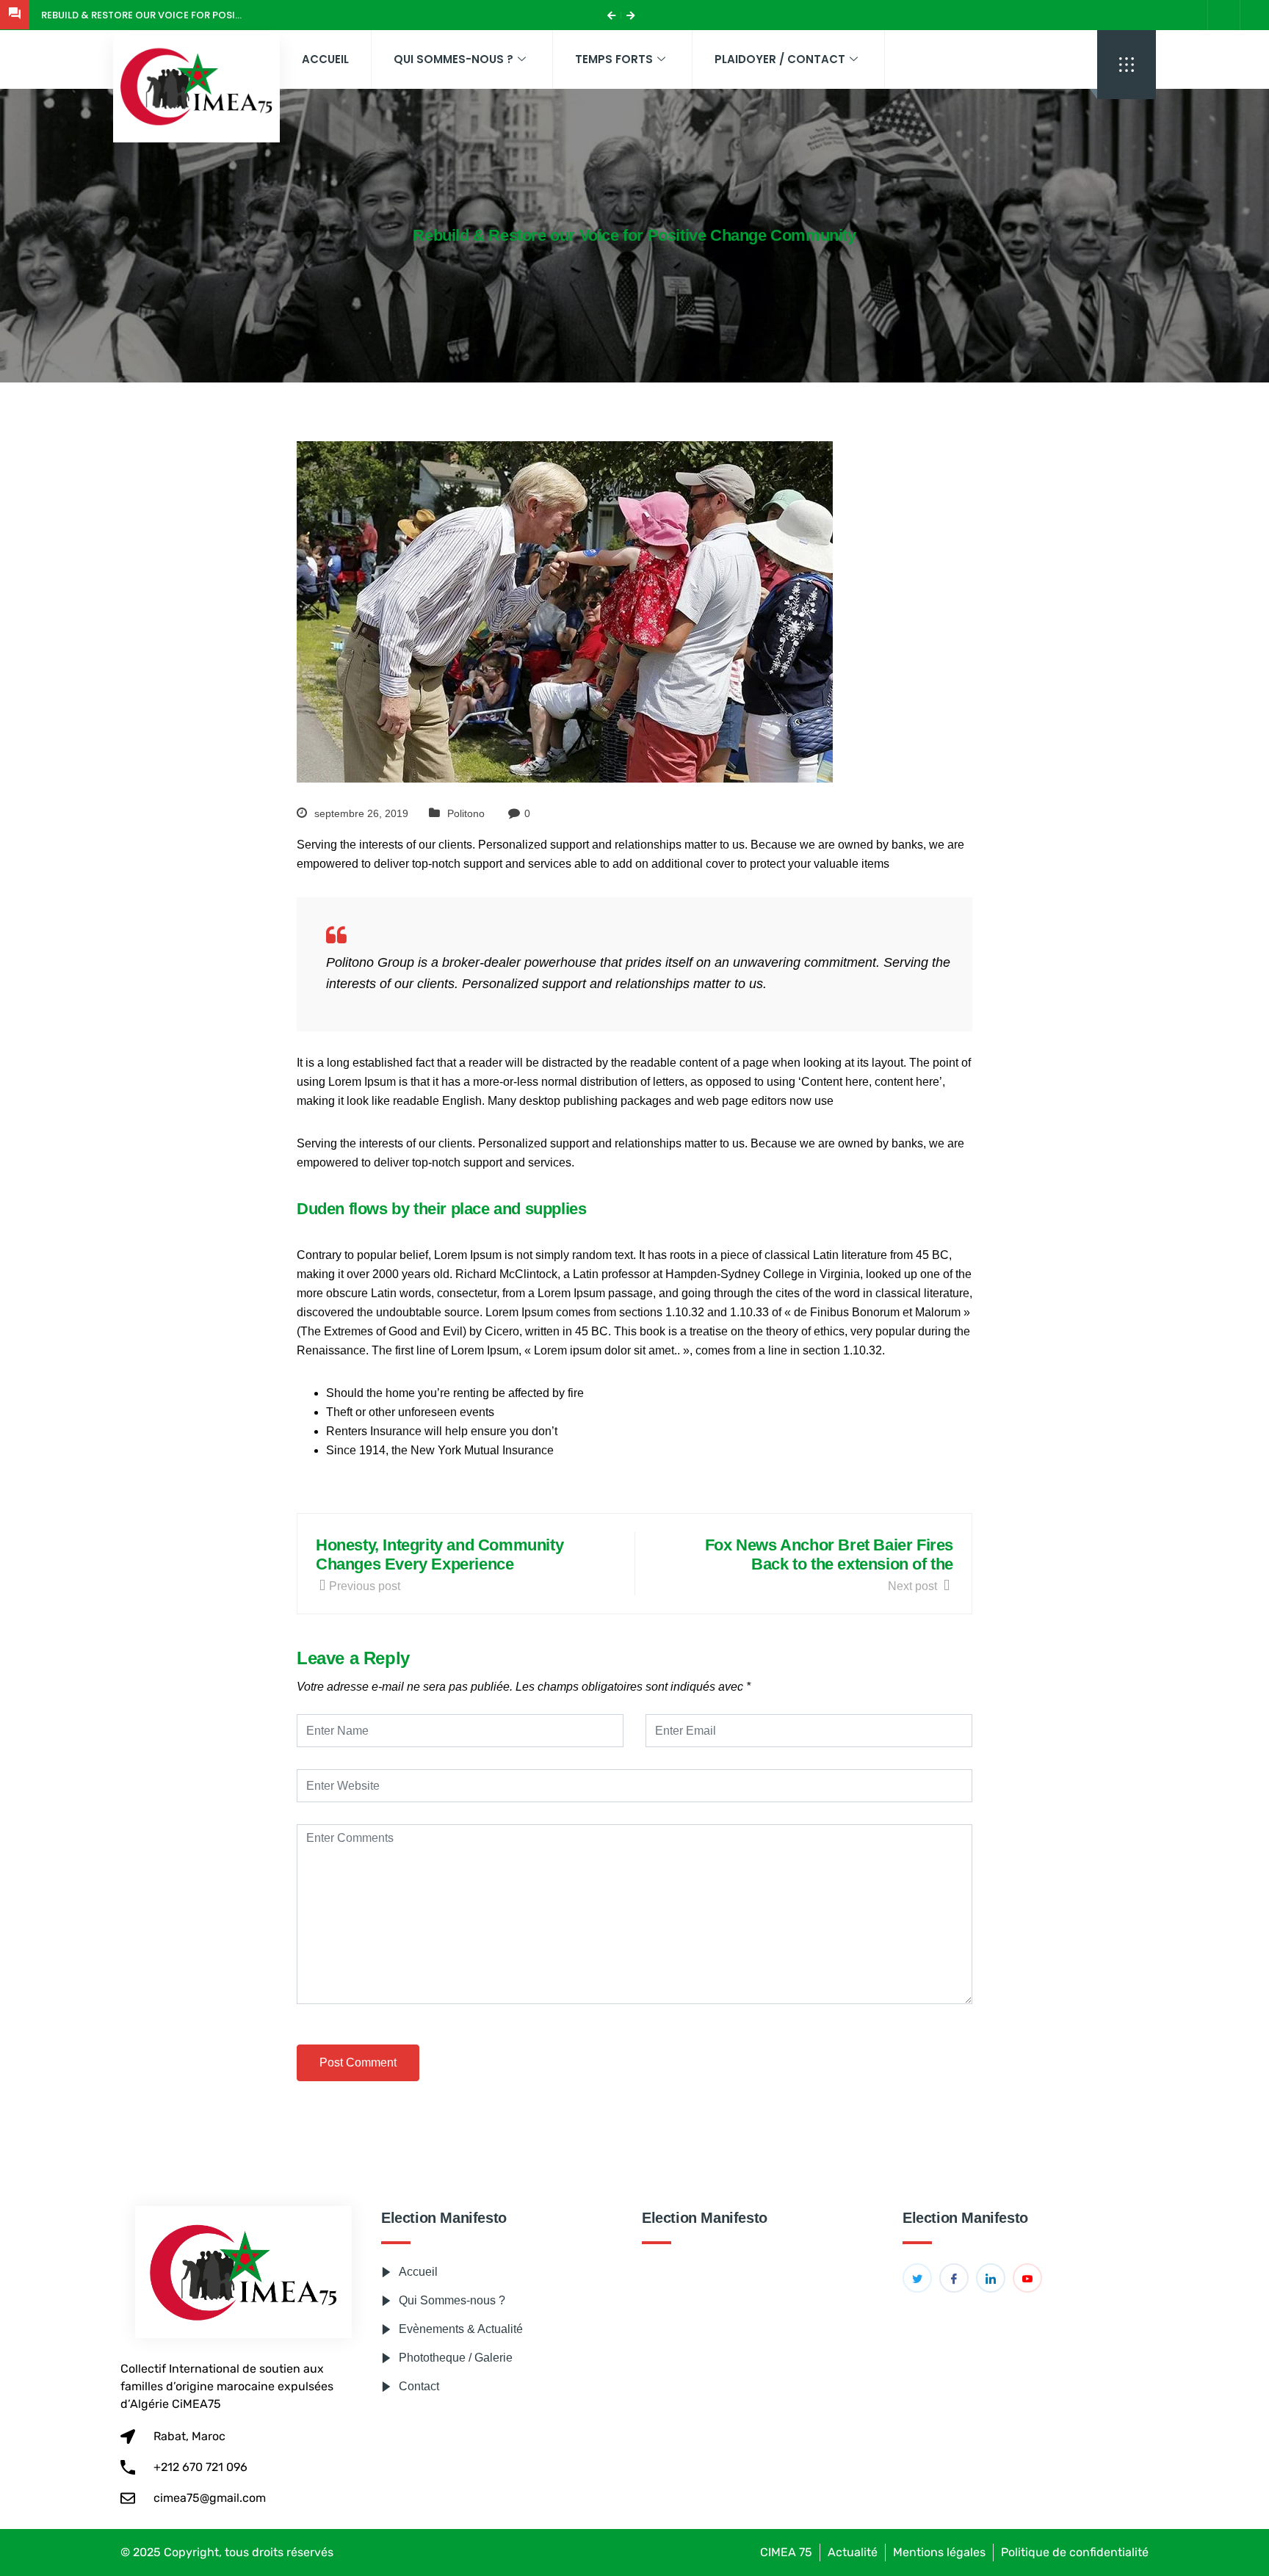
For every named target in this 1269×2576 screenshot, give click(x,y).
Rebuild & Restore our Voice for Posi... (141, 15)
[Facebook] (1254, 15)
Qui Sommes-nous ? (453, 59)
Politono (466, 813)
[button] (1127, 65)
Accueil (325, 59)
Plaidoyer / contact (780, 59)
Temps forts (614, 59)
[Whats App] (1222, 15)
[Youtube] (1027, 2278)
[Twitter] (917, 2278)
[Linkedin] (991, 2278)
